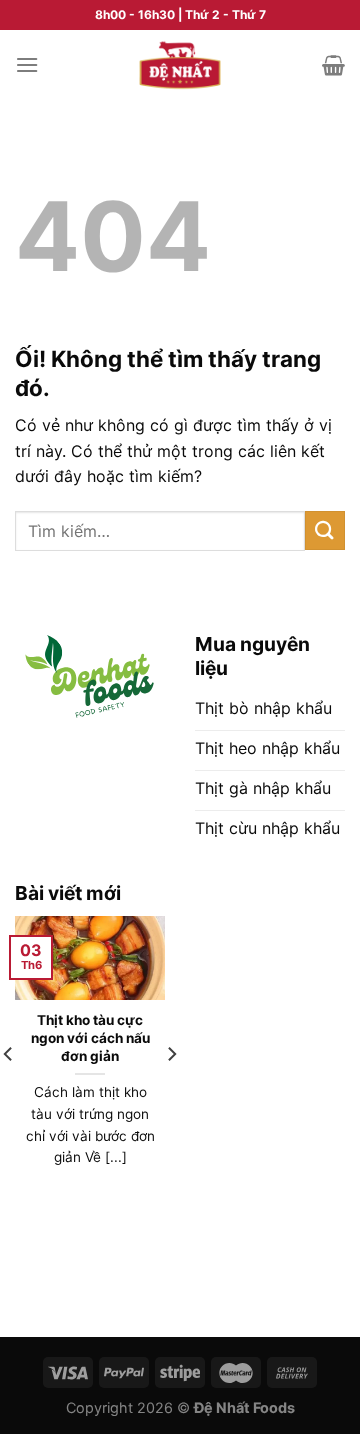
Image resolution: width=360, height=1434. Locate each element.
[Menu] (27, 64)
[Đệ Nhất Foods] (180, 65)
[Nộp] (325, 530)
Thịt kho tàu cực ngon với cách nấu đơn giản (90, 1037)
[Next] (171, 1094)
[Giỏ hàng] (333, 65)
